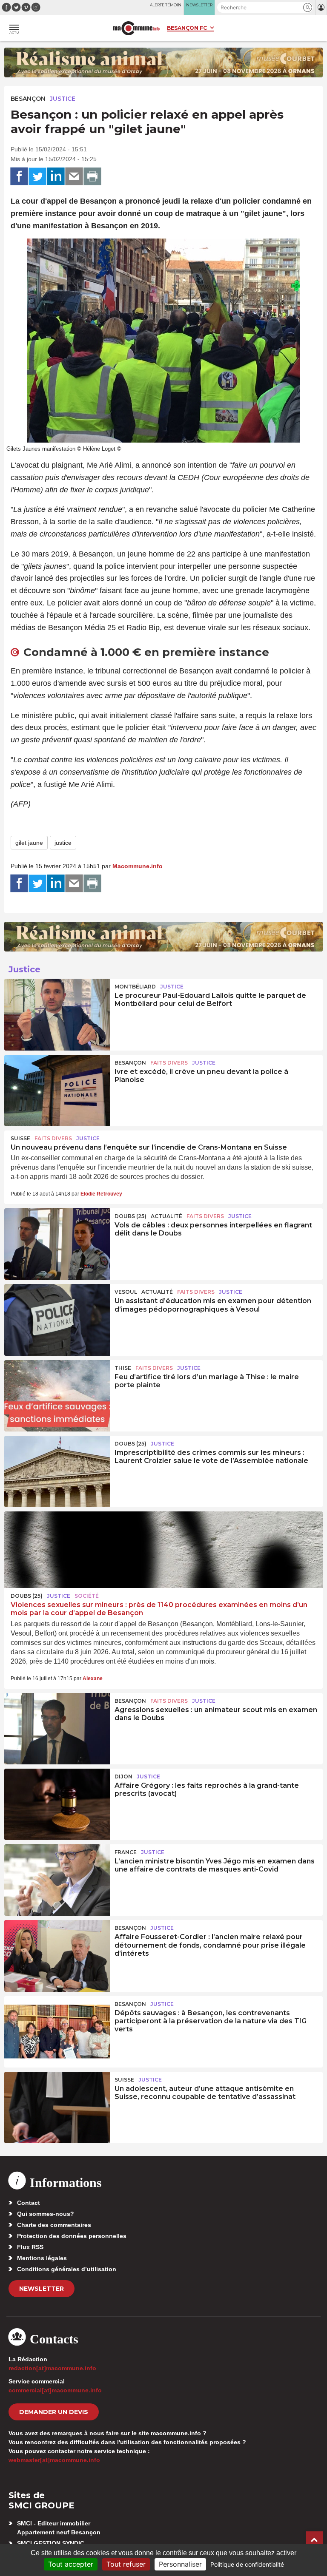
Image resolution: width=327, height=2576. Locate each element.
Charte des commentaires (54, 2225)
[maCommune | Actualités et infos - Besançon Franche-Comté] (136, 28)
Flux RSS (30, 2247)
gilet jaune (29, 843)
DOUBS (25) (131, 1216)
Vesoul (126, 1292)
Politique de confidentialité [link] (247, 2564)
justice (63, 843)
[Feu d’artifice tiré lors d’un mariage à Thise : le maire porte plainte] (57, 1396)
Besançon (28, 99)
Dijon (123, 1777)
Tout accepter (71, 2564)
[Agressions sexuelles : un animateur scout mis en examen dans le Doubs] (57, 1729)
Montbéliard (135, 987)
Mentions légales (42, 2258)
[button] (308, 7)
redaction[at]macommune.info (52, 2368)
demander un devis (54, 2412)
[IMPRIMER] (92, 176)
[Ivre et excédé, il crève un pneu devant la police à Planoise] (57, 1091)
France (126, 1852)
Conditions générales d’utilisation (67, 2269)
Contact (29, 2203)
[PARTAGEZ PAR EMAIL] (74, 176)
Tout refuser (126, 2564)
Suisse (20, 1138)
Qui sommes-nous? (46, 2214)
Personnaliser (180, 2564)
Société (87, 1596)
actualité (166, 1216)
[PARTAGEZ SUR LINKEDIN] (56, 176)
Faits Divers (169, 1063)
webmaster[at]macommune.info (54, 2460)
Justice (63, 99)
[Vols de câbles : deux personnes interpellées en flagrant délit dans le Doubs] (57, 1244)
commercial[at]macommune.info (55, 2390)
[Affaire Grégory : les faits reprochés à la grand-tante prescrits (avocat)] (57, 1804)
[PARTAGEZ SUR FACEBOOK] (19, 176)
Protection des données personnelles (72, 2236)
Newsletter (42, 2289)
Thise (123, 1368)
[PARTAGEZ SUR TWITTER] (37, 176)
